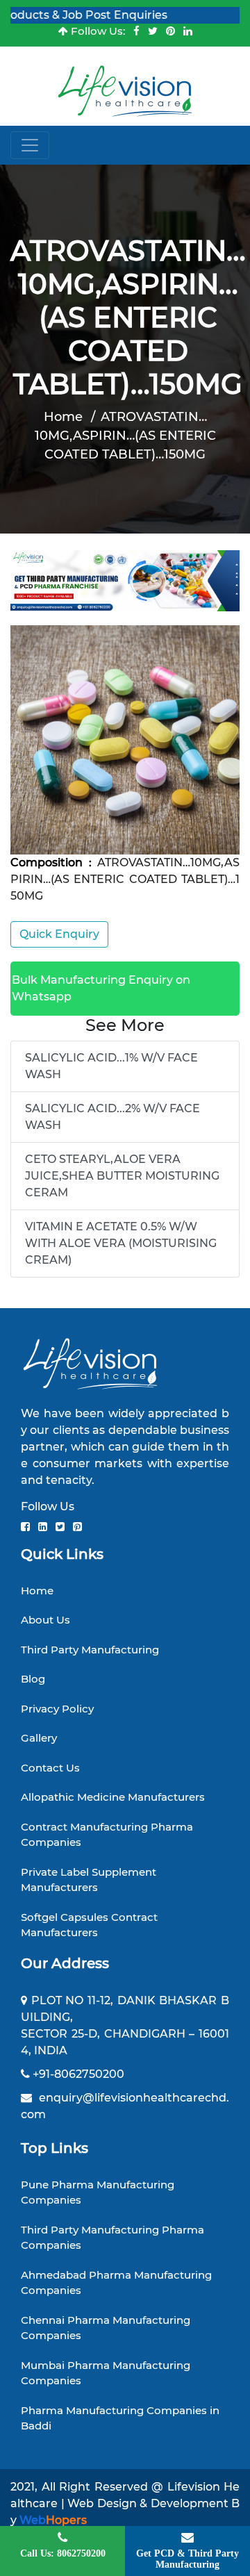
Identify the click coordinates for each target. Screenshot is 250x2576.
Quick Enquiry (59, 934)
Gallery (39, 1738)
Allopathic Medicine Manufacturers (113, 1797)
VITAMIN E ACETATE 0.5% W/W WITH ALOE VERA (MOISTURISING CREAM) (121, 1243)
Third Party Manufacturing (90, 1650)
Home (63, 417)
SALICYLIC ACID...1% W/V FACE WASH (111, 1066)
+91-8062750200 (78, 2074)
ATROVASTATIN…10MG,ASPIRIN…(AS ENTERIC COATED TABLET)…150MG (125, 436)
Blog (33, 1679)
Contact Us (50, 1768)
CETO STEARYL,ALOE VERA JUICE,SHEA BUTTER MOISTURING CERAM (122, 1176)
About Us (45, 1620)
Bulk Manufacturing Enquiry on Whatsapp (101, 988)
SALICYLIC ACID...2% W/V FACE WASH (112, 1117)
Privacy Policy (57, 1709)
